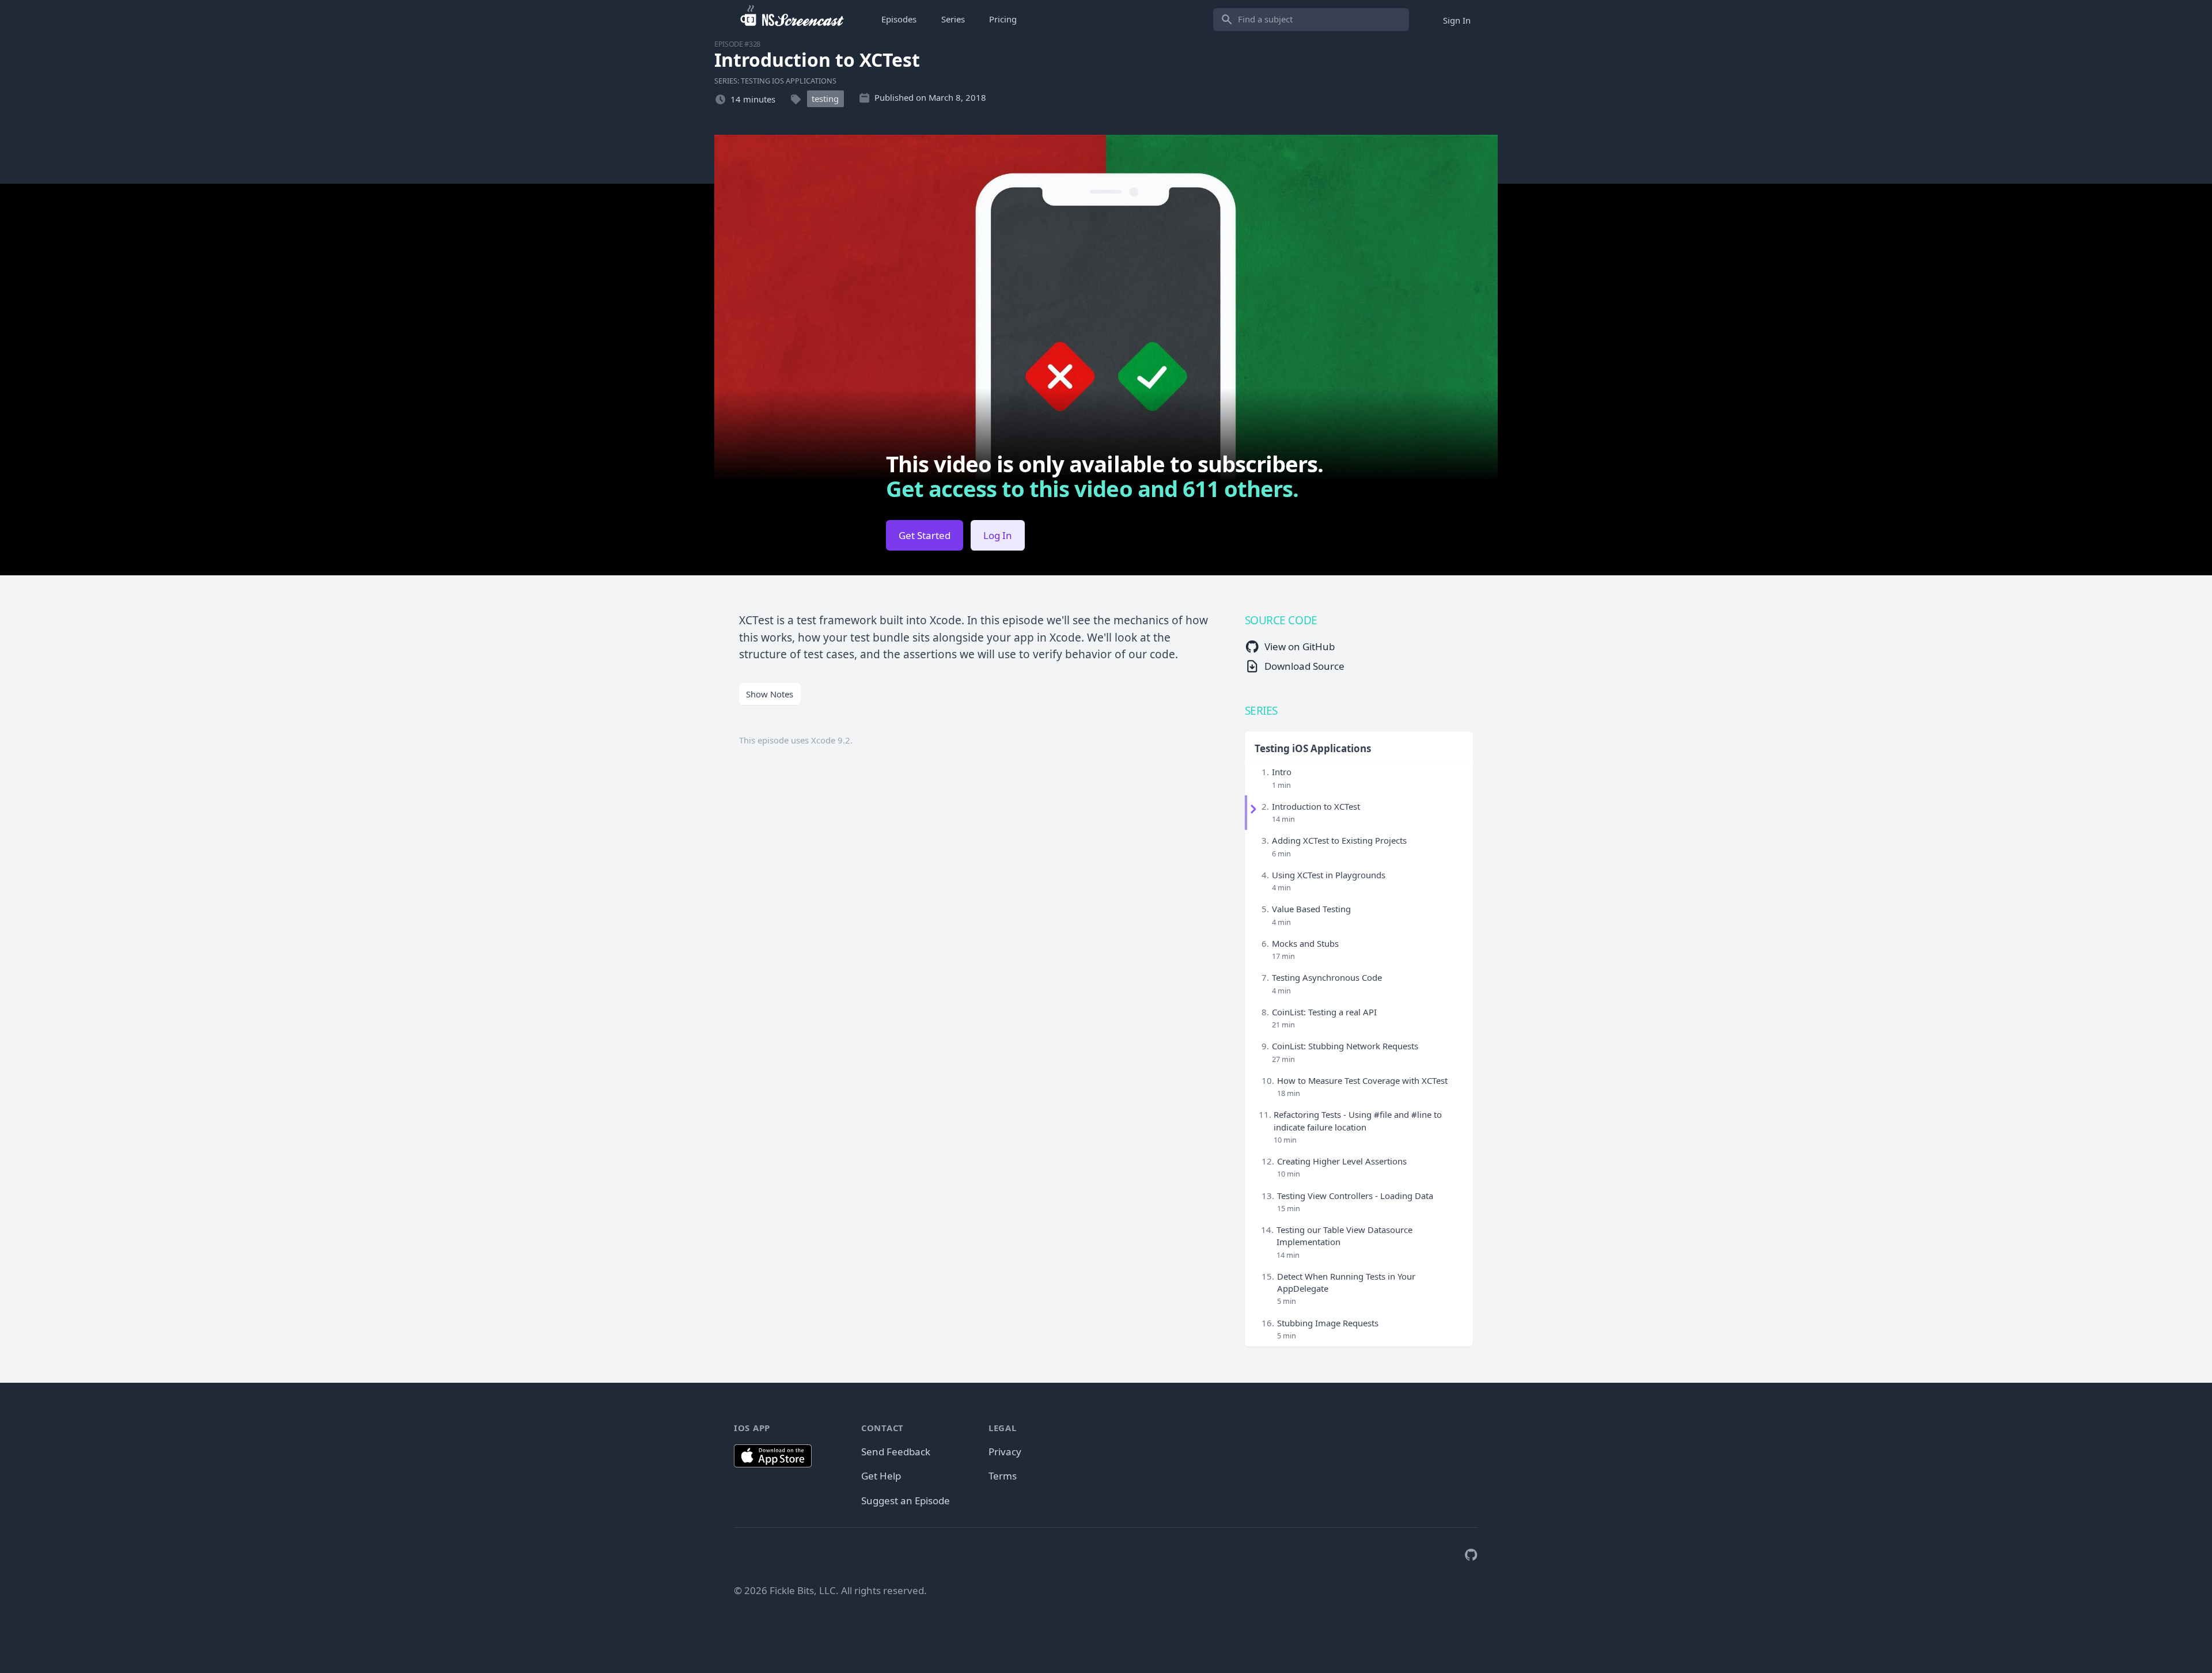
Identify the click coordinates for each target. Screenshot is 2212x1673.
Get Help (881, 1476)
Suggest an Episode (906, 1501)
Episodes (899, 19)
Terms (1003, 1476)
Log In (998, 535)
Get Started (925, 535)
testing (825, 99)
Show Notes (770, 694)
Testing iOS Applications (1313, 748)
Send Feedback (896, 1452)
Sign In (1457, 20)
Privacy (1005, 1452)
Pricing (1003, 19)
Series (953, 19)
